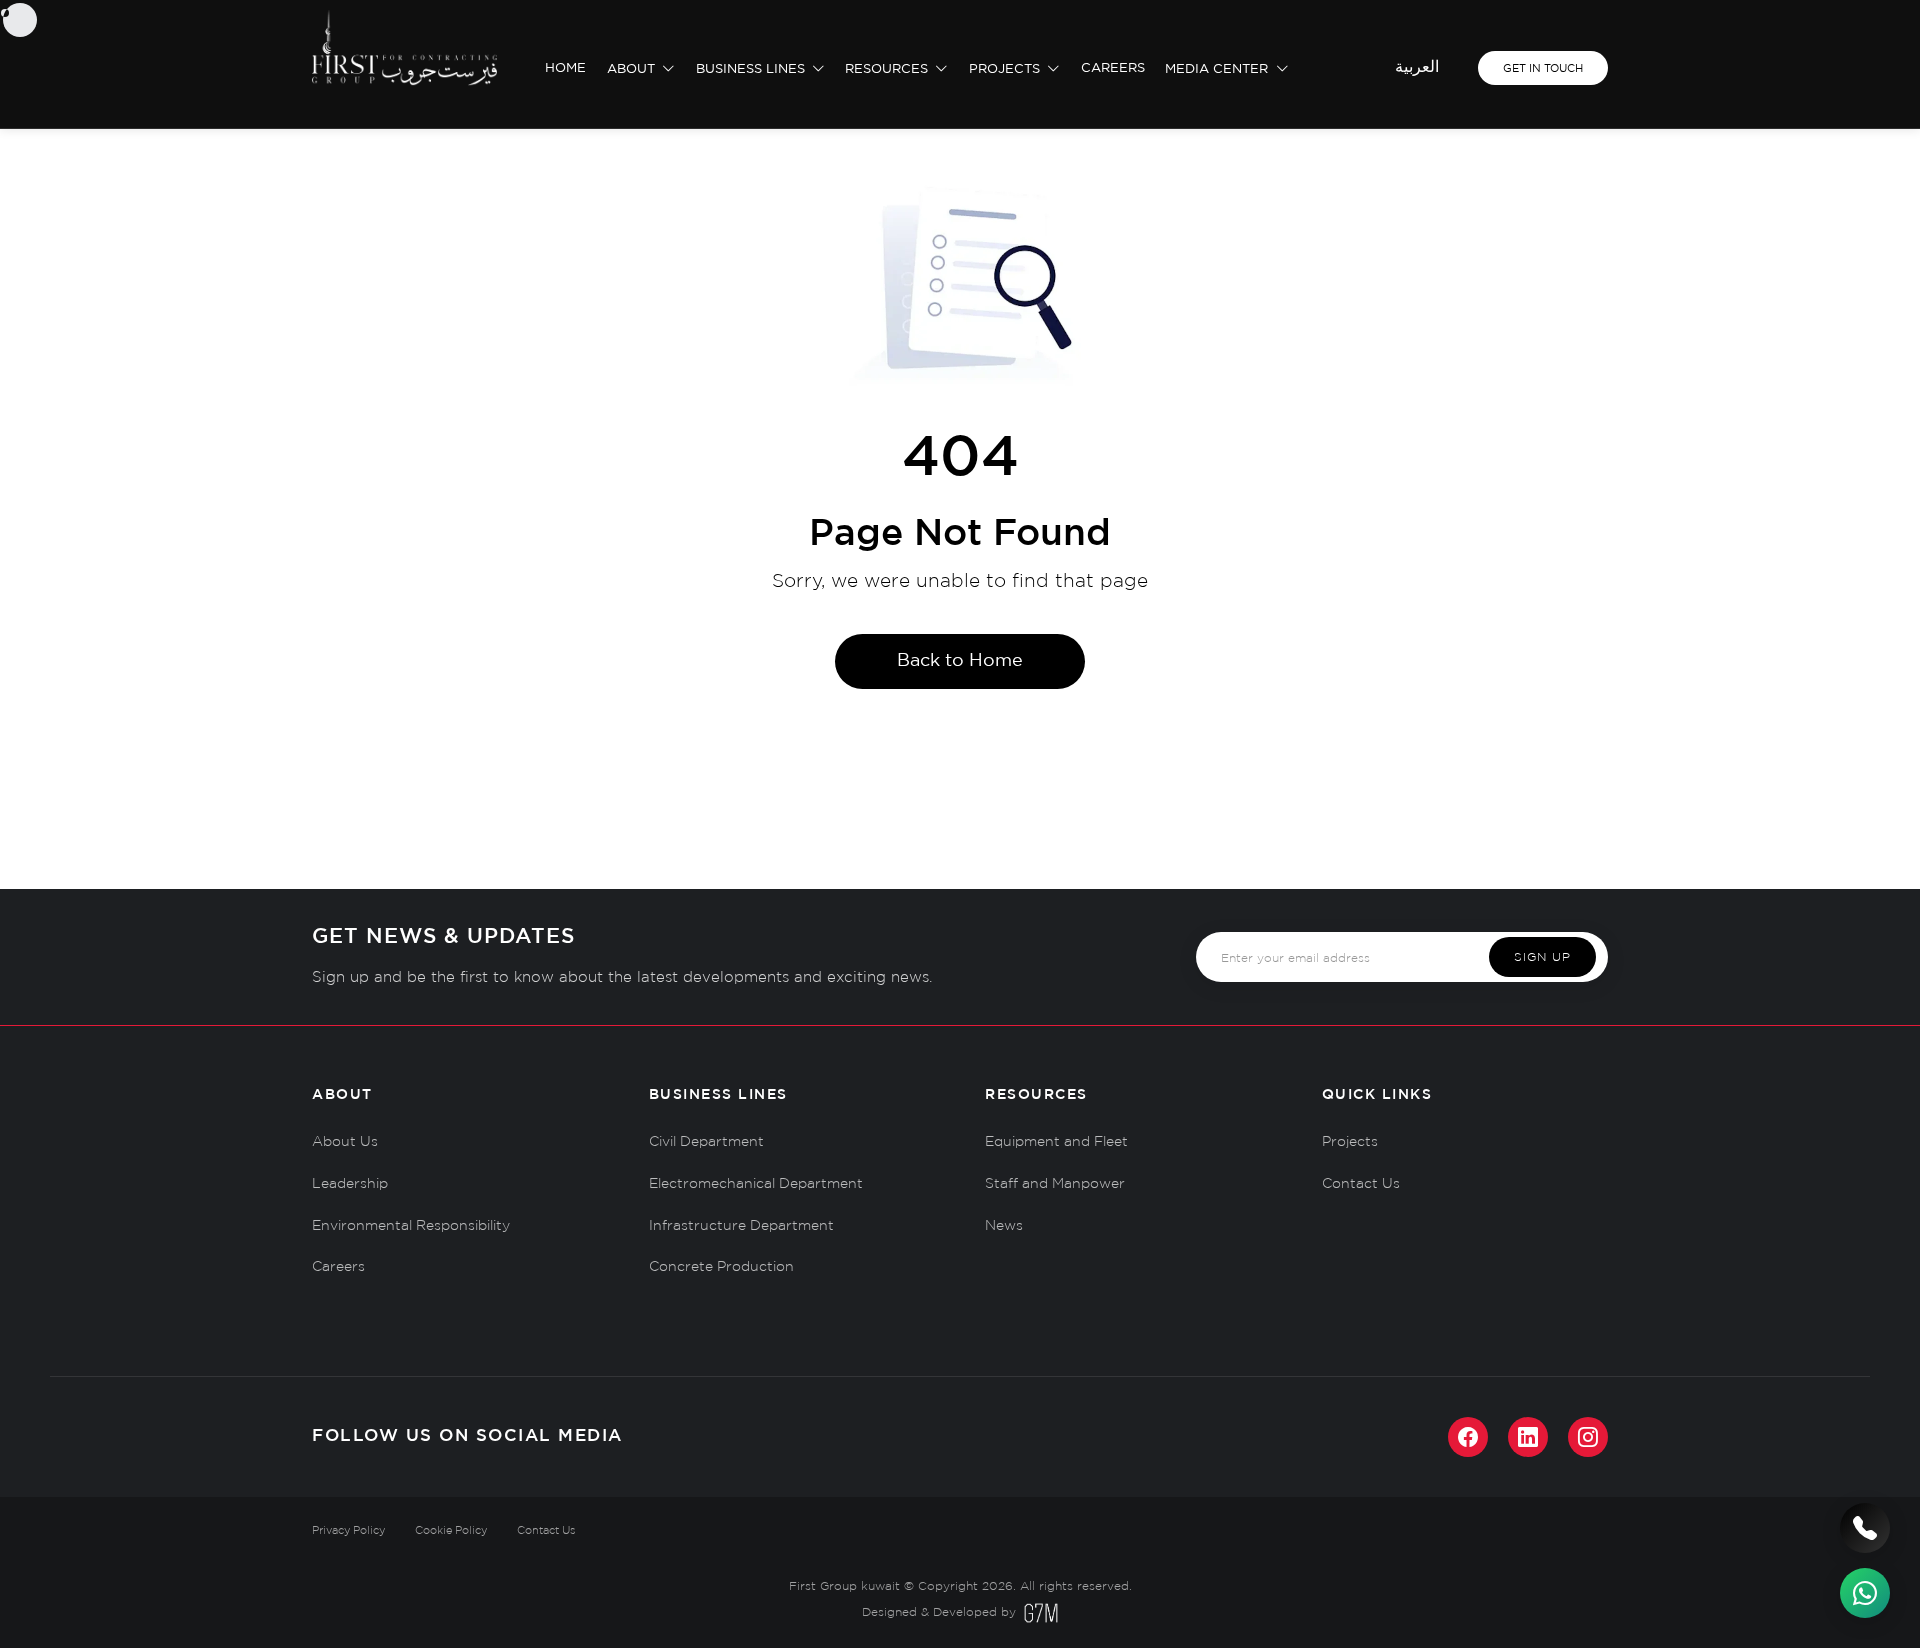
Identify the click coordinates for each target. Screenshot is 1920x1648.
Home (565, 68)
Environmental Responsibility (411, 1226)
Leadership (350, 1184)
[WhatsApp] (1865, 1593)
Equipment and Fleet (1056, 1142)
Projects (1006, 69)
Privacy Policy (348, 1531)
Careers (1113, 68)
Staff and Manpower (1055, 1184)
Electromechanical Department (756, 1184)
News (1004, 1226)
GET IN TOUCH (1543, 69)
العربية (1417, 67)
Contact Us (1361, 1184)
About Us (345, 1142)
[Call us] (1865, 1528)
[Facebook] (1468, 1437)
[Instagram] (1588, 1437)
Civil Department (706, 1142)
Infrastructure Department (741, 1226)
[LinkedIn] (1528, 1437)
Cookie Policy (451, 1531)
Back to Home (960, 661)
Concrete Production (721, 1267)
